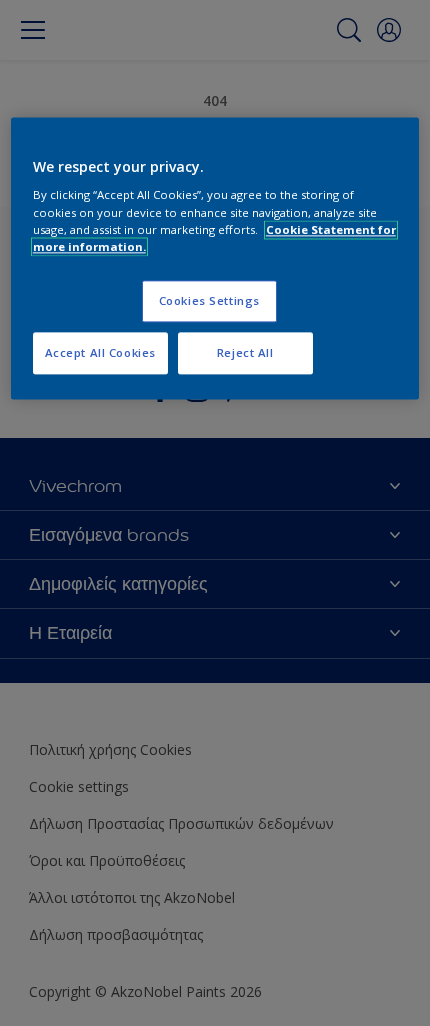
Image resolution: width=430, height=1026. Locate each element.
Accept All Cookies (100, 352)
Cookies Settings (209, 300)
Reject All (245, 352)
